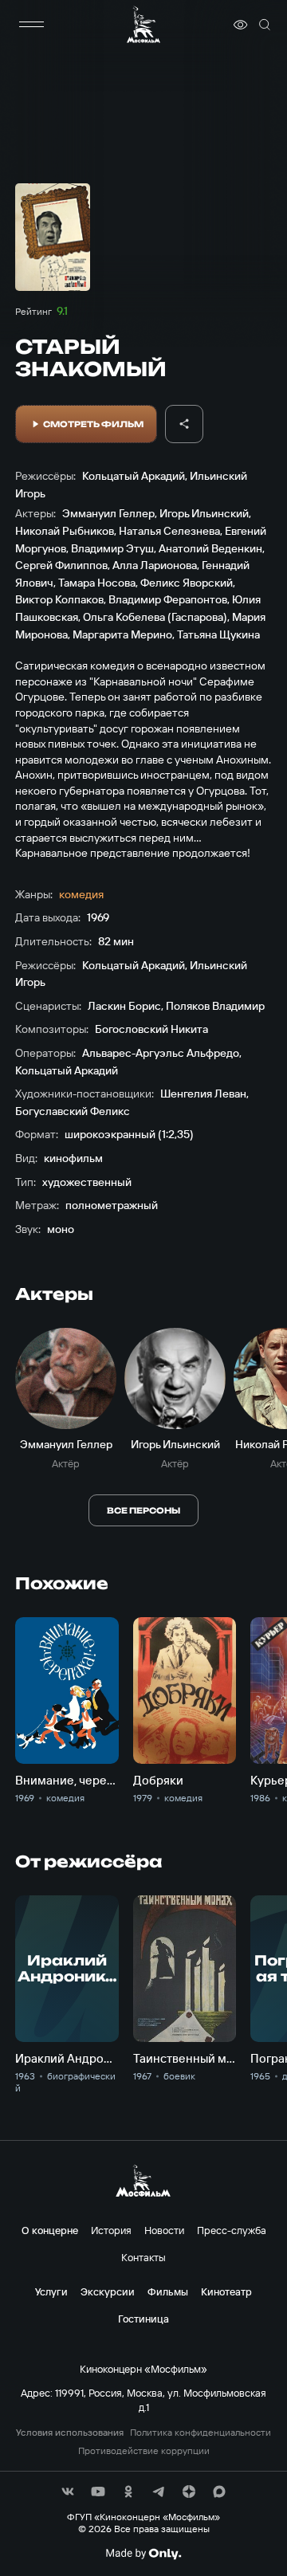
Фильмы (168, 2291)
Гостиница (143, 2319)
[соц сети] (68, 2492)
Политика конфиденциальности (201, 2433)
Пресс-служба (232, 2230)
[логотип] (143, 24)
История (111, 2230)
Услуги (51, 2291)
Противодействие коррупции (144, 2451)
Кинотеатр (226, 2291)
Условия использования (70, 2433)
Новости (164, 2230)
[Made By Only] (143, 2554)
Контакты (143, 2257)
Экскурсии (108, 2291)
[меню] (31, 25)
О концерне (50, 2230)
